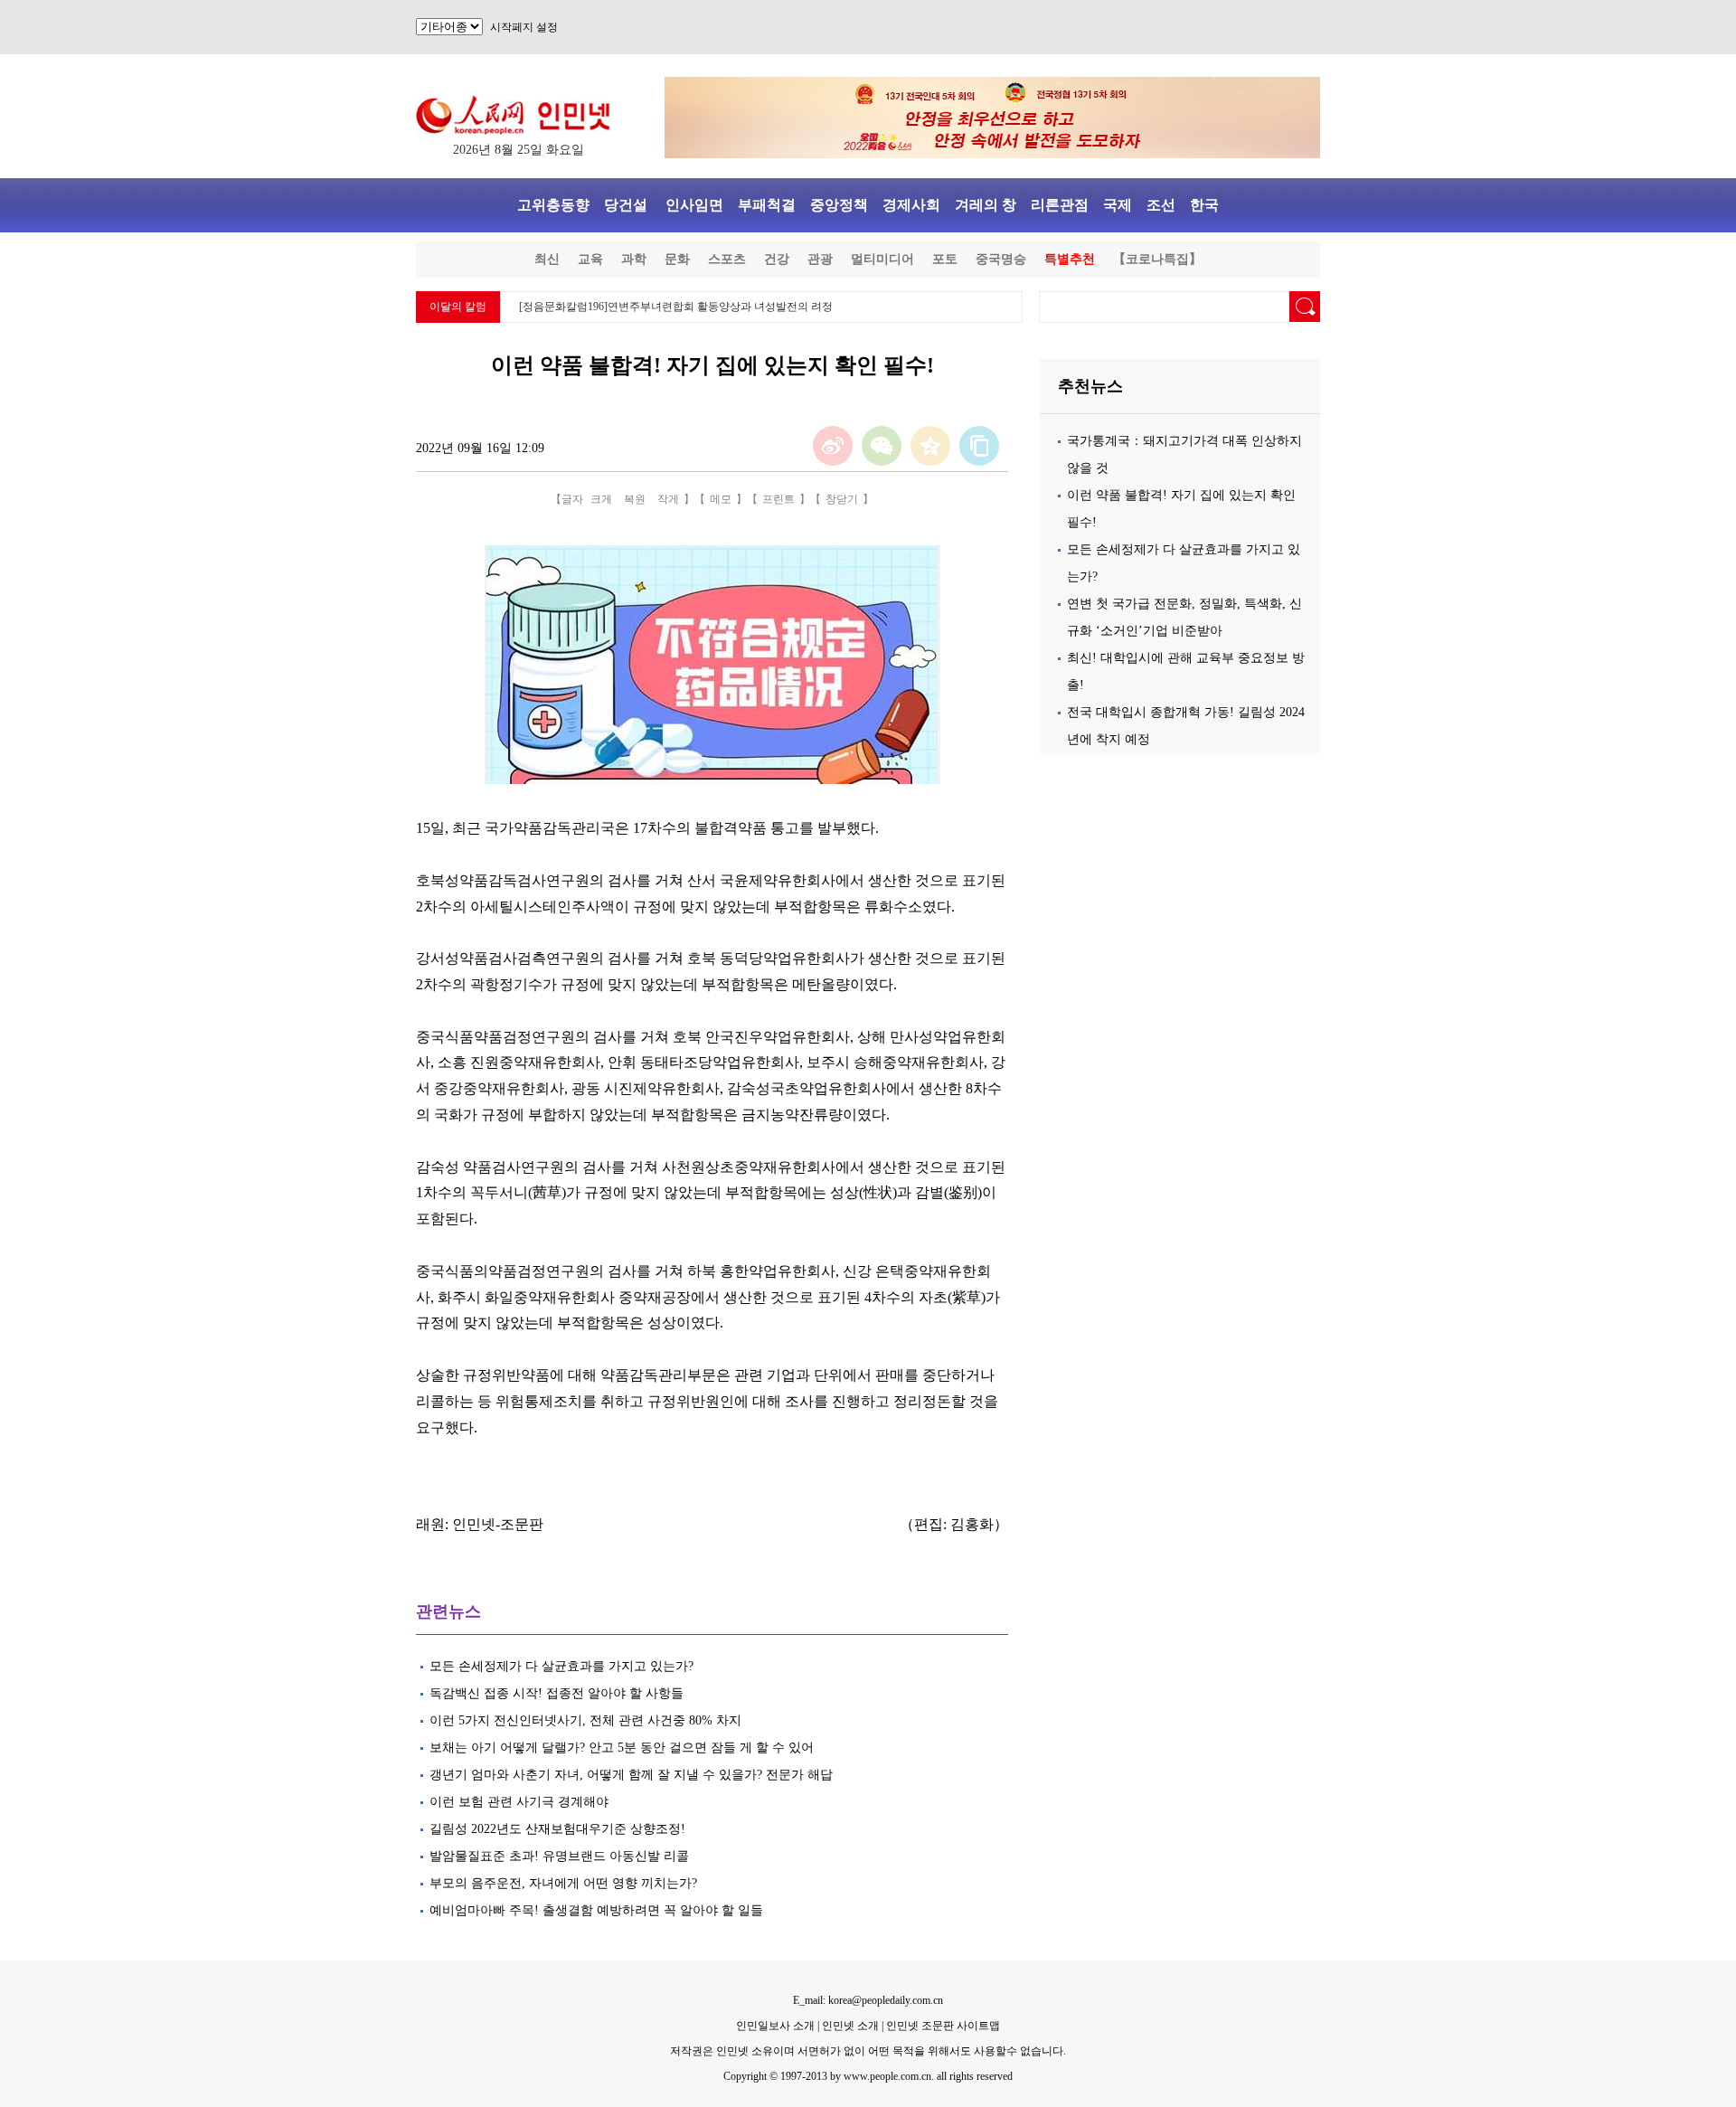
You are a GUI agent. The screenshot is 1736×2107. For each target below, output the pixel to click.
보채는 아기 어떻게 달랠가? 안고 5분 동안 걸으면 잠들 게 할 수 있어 (622, 1748)
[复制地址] (979, 446)
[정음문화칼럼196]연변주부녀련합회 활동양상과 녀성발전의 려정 (676, 307)
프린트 (778, 499)
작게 (668, 499)
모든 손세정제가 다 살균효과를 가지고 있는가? (561, 1666)
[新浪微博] (833, 446)
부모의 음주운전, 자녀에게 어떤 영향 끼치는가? (563, 1883)
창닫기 (842, 499)
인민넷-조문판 (498, 1524)
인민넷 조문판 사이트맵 (943, 2026)
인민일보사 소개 (775, 2026)
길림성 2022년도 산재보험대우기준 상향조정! (557, 1829)
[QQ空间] (930, 446)
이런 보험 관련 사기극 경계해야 (519, 1802)
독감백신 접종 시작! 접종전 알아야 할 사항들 (557, 1693)
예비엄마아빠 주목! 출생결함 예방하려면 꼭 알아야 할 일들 (596, 1910)
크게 (601, 499)
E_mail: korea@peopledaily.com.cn (868, 2000)
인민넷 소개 (849, 2026)
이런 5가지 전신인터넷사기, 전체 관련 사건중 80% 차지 (585, 1720)
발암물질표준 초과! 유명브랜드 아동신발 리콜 (559, 1856)
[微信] (882, 446)
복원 (635, 499)
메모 (721, 499)
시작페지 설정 (524, 27)
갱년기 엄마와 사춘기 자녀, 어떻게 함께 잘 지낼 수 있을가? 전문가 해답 (631, 1775)
